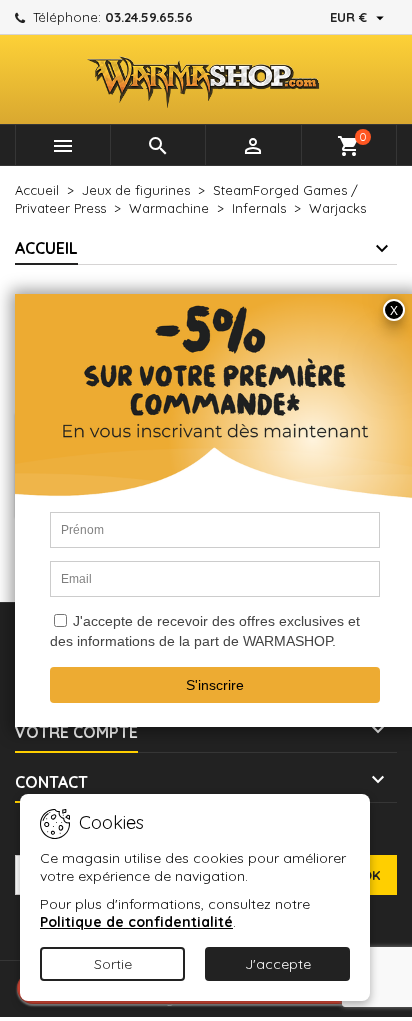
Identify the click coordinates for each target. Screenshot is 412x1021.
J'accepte (278, 964)
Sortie (113, 964)
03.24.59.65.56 (149, 17)
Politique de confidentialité (136, 922)
